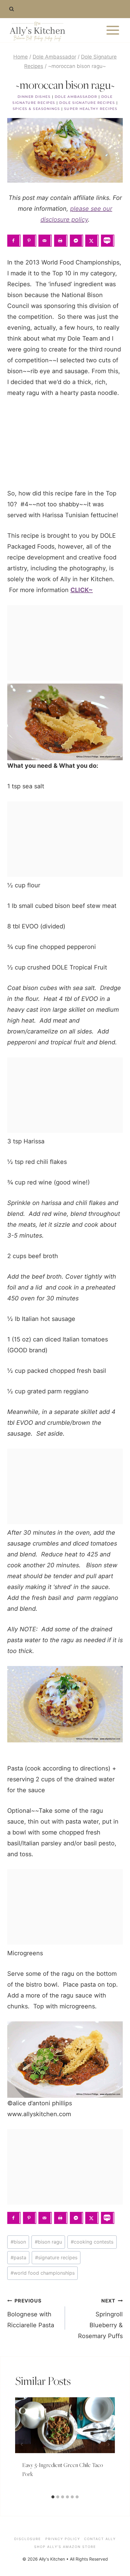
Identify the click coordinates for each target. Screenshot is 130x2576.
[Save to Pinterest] (30, 241)
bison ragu (48, 2242)
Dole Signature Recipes (87, 103)
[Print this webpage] (61, 241)
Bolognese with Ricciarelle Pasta (31, 2313)
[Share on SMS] (108, 241)
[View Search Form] (11, 9)
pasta (18, 2257)
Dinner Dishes (34, 97)
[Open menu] (113, 30)
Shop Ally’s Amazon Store (65, 2547)
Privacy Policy (63, 2539)
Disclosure (28, 2539)
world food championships (43, 2273)
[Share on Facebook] (14, 241)
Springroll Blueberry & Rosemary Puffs (100, 2319)
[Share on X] (92, 241)
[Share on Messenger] (76, 241)
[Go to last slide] (22, 2445)
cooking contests (92, 2242)
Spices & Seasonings (36, 109)
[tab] (53, 2497)
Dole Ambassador (76, 97)
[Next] (108, 2445)
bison (18, 2242)
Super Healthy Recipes (91, 109)
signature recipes (56, 2257)
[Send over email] (45, 241)
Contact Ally (100, 2539)
